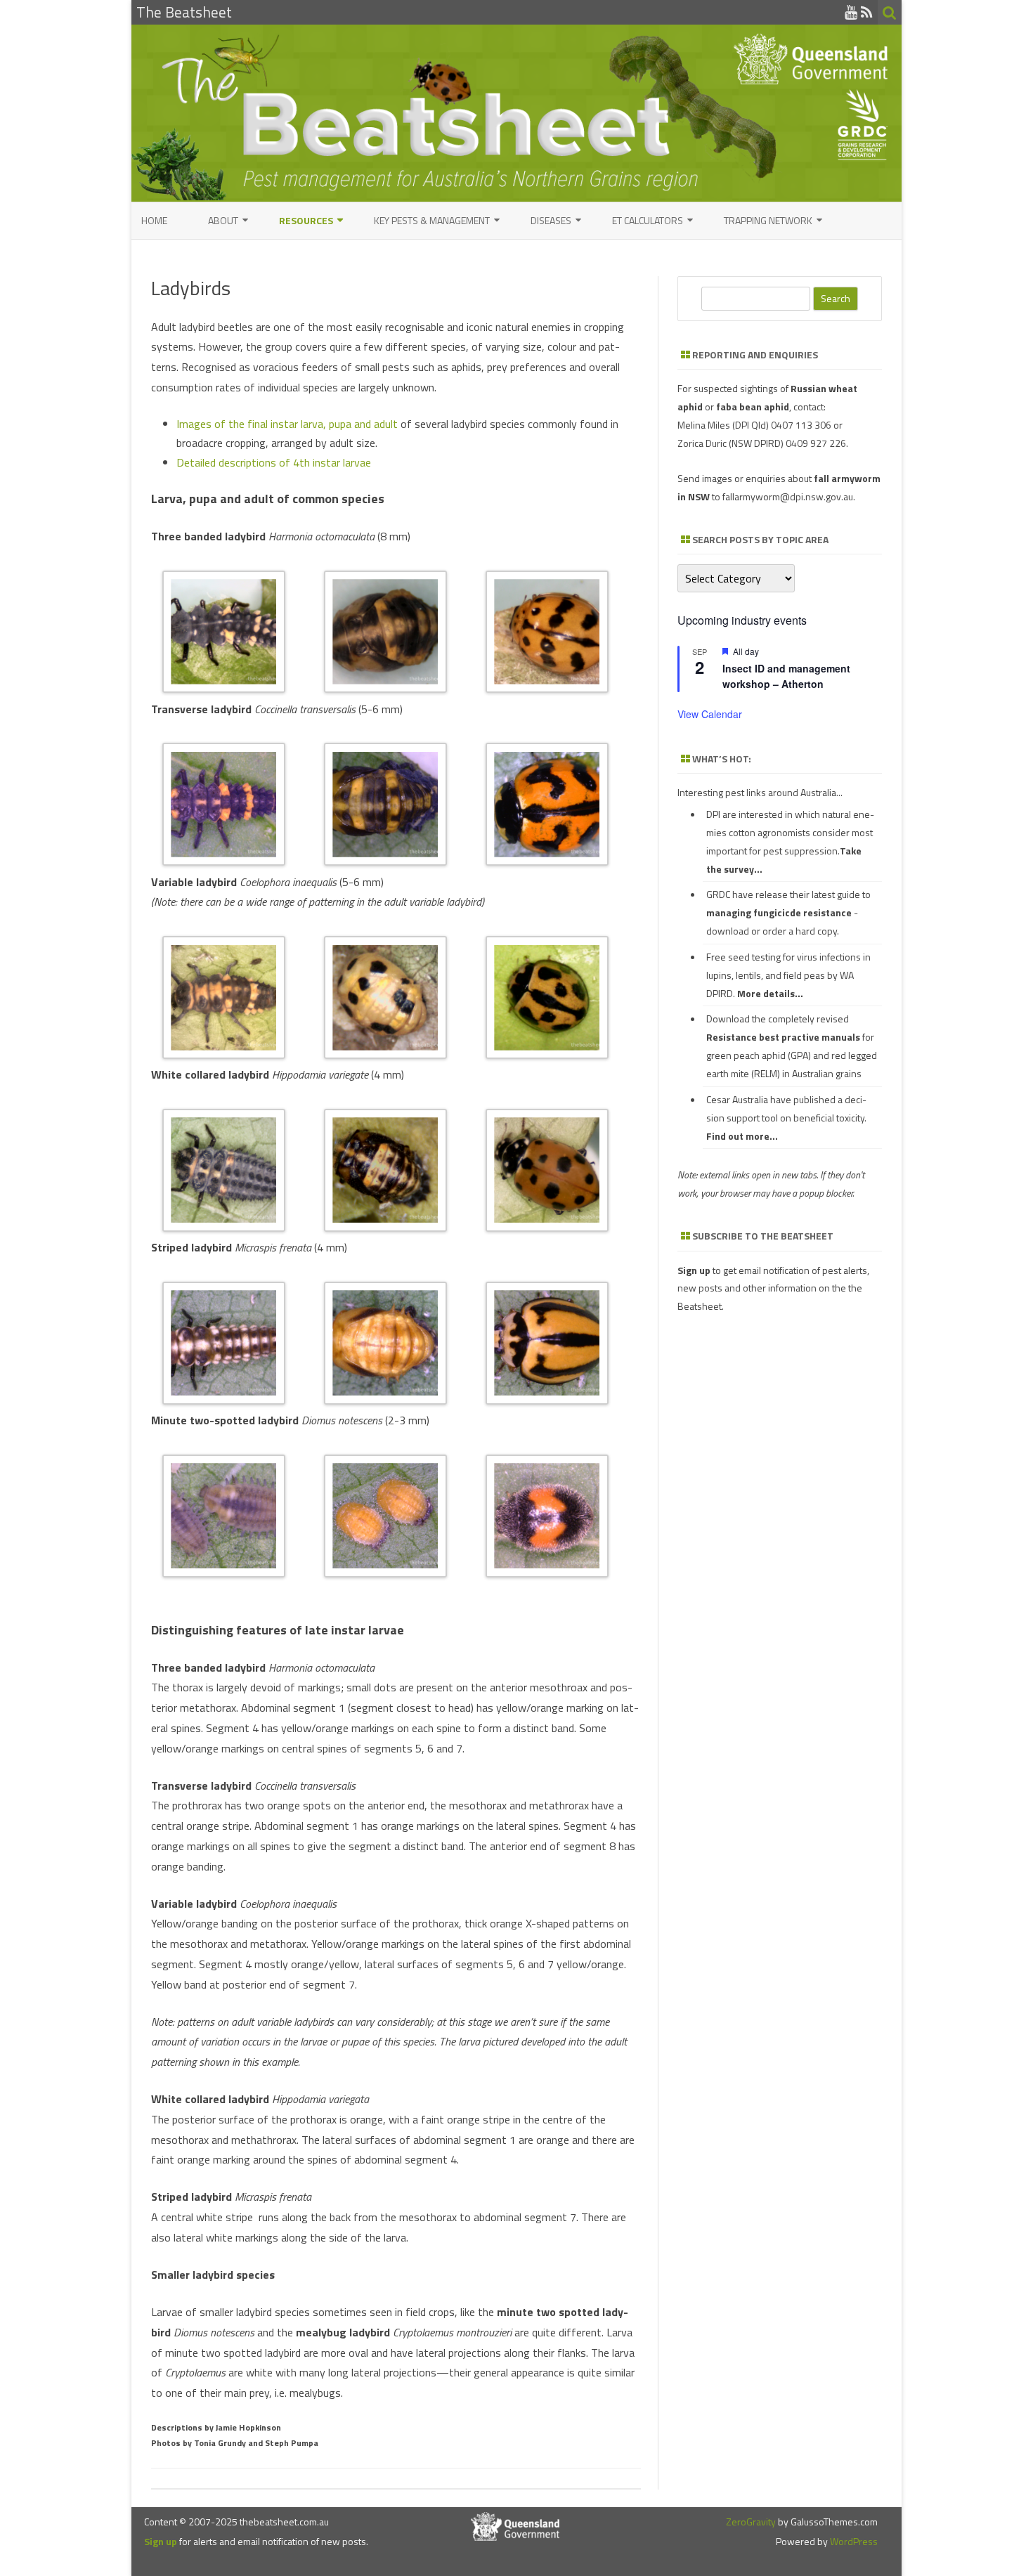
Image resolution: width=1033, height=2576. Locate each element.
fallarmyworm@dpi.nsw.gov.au (788, 496)
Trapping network (768, 220)
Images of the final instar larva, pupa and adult (287, 424)
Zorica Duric (702, 443)
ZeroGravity (751, 2522)
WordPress (853, 2541)
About (223, 220)
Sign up (161, 2541)
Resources (306, 220)
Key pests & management (432, 220)
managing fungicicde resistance (779, 912)
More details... (770, 993)
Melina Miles (704, 425)
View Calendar (710, 714)
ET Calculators (648, 220)
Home (154, 220)
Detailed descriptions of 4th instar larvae (274, 462)
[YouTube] (851, 12)
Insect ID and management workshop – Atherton (786, 676)
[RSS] (867, 12)
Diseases (551, 220)
